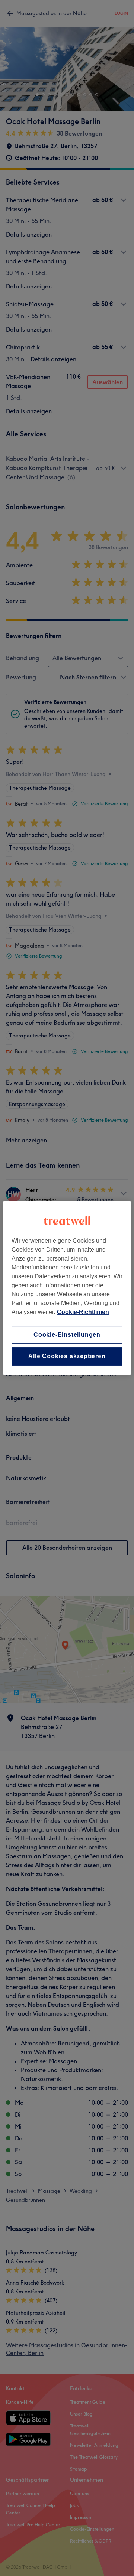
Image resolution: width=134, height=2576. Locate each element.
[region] (67, 1288)
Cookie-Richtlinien (83, 1312)
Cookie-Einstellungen (67, 1335)
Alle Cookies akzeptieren (67, 1357)
